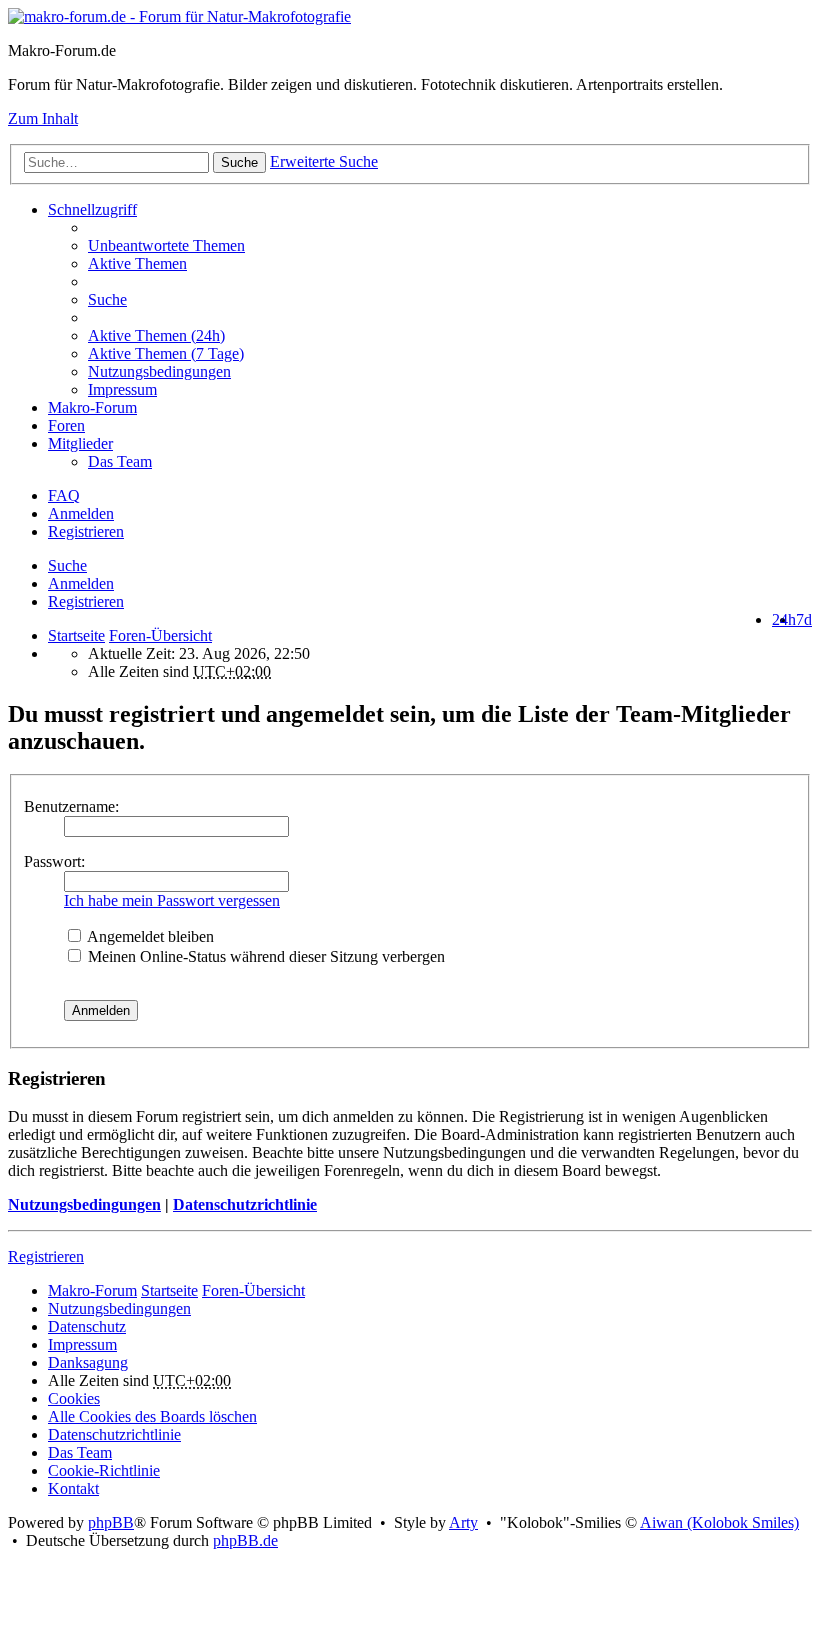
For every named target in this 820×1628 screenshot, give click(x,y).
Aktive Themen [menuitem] (137, 263)
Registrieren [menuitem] (86, 531)
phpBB (111, 1522)
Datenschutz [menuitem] (87, 1326)
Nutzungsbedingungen (84, 1204)
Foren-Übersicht (253, 1290)
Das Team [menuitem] (120, 461)
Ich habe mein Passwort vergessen (172, 900)
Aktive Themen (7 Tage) (166, 353)
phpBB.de (245, 1540)
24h (784, 619)
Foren (66, 425)
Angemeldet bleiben (149, 936)
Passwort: (54, 861)
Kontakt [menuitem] (73, 1488)
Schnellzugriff (92, 209)
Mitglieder (80, 443)
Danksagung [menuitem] (88, 1362)
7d (804, 619)
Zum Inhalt (43, 118)
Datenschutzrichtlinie (245, 1204)
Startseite (76, 635)
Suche (239, 162)
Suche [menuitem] (107, 299)
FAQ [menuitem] (64, 495)
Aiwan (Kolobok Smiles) (719, 1522)
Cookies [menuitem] (74, 1398)
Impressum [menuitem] (122, 389)
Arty (463, 1522)
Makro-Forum (92, 407)
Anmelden (81, 583)
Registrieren (86, 601)
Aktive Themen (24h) (156, 335)
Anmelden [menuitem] (81, 513)
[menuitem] (450, 336)
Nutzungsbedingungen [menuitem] (159, 371)
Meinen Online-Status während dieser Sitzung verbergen (264, 956)
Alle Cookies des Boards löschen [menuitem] (152, 1416)
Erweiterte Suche (324, 161)
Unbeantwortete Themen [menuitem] (166, 245)
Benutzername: (71, 806)
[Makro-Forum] (179, 16)
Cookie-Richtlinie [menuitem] (104, 1470)
